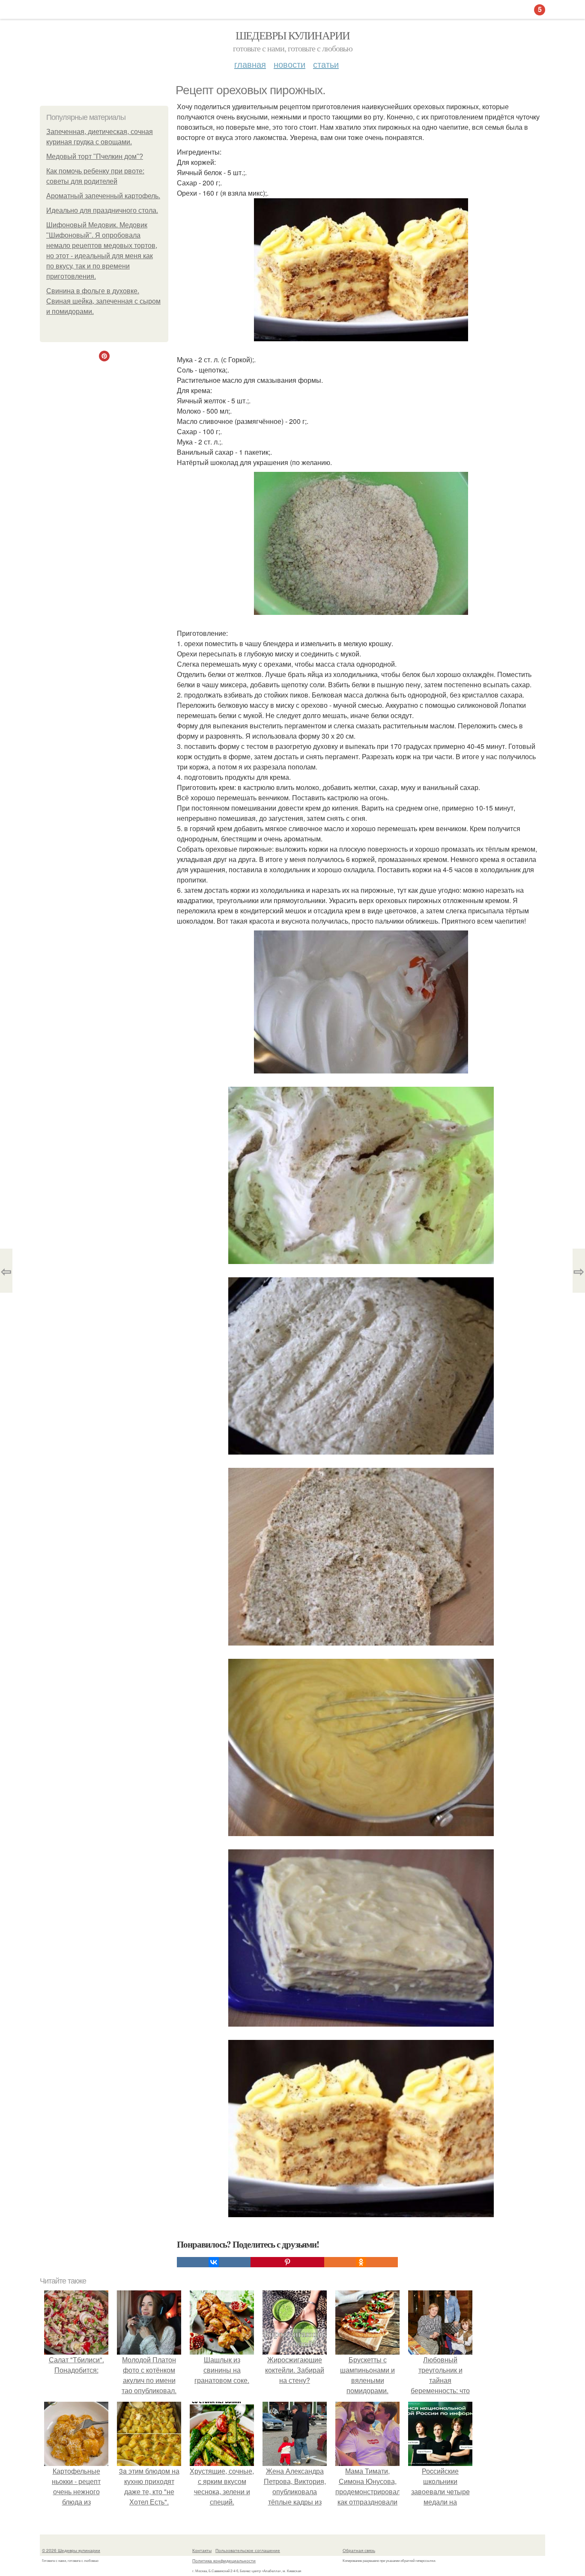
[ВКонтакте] (214, 2262)
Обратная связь (359, 2550)
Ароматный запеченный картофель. (103, 196)
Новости (290, 64)
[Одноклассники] (361, 2262)
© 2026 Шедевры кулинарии (71, 2550)
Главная (250, 64)
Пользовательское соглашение (248, 2550)
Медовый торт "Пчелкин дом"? (95, 157)
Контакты (202, 2550)
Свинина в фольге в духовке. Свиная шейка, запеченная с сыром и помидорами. (103, 301)
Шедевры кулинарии (293, 35)
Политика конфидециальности (224, 2561)
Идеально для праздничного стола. (102, 210)
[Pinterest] (287, 2262)
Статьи (326, 64)
